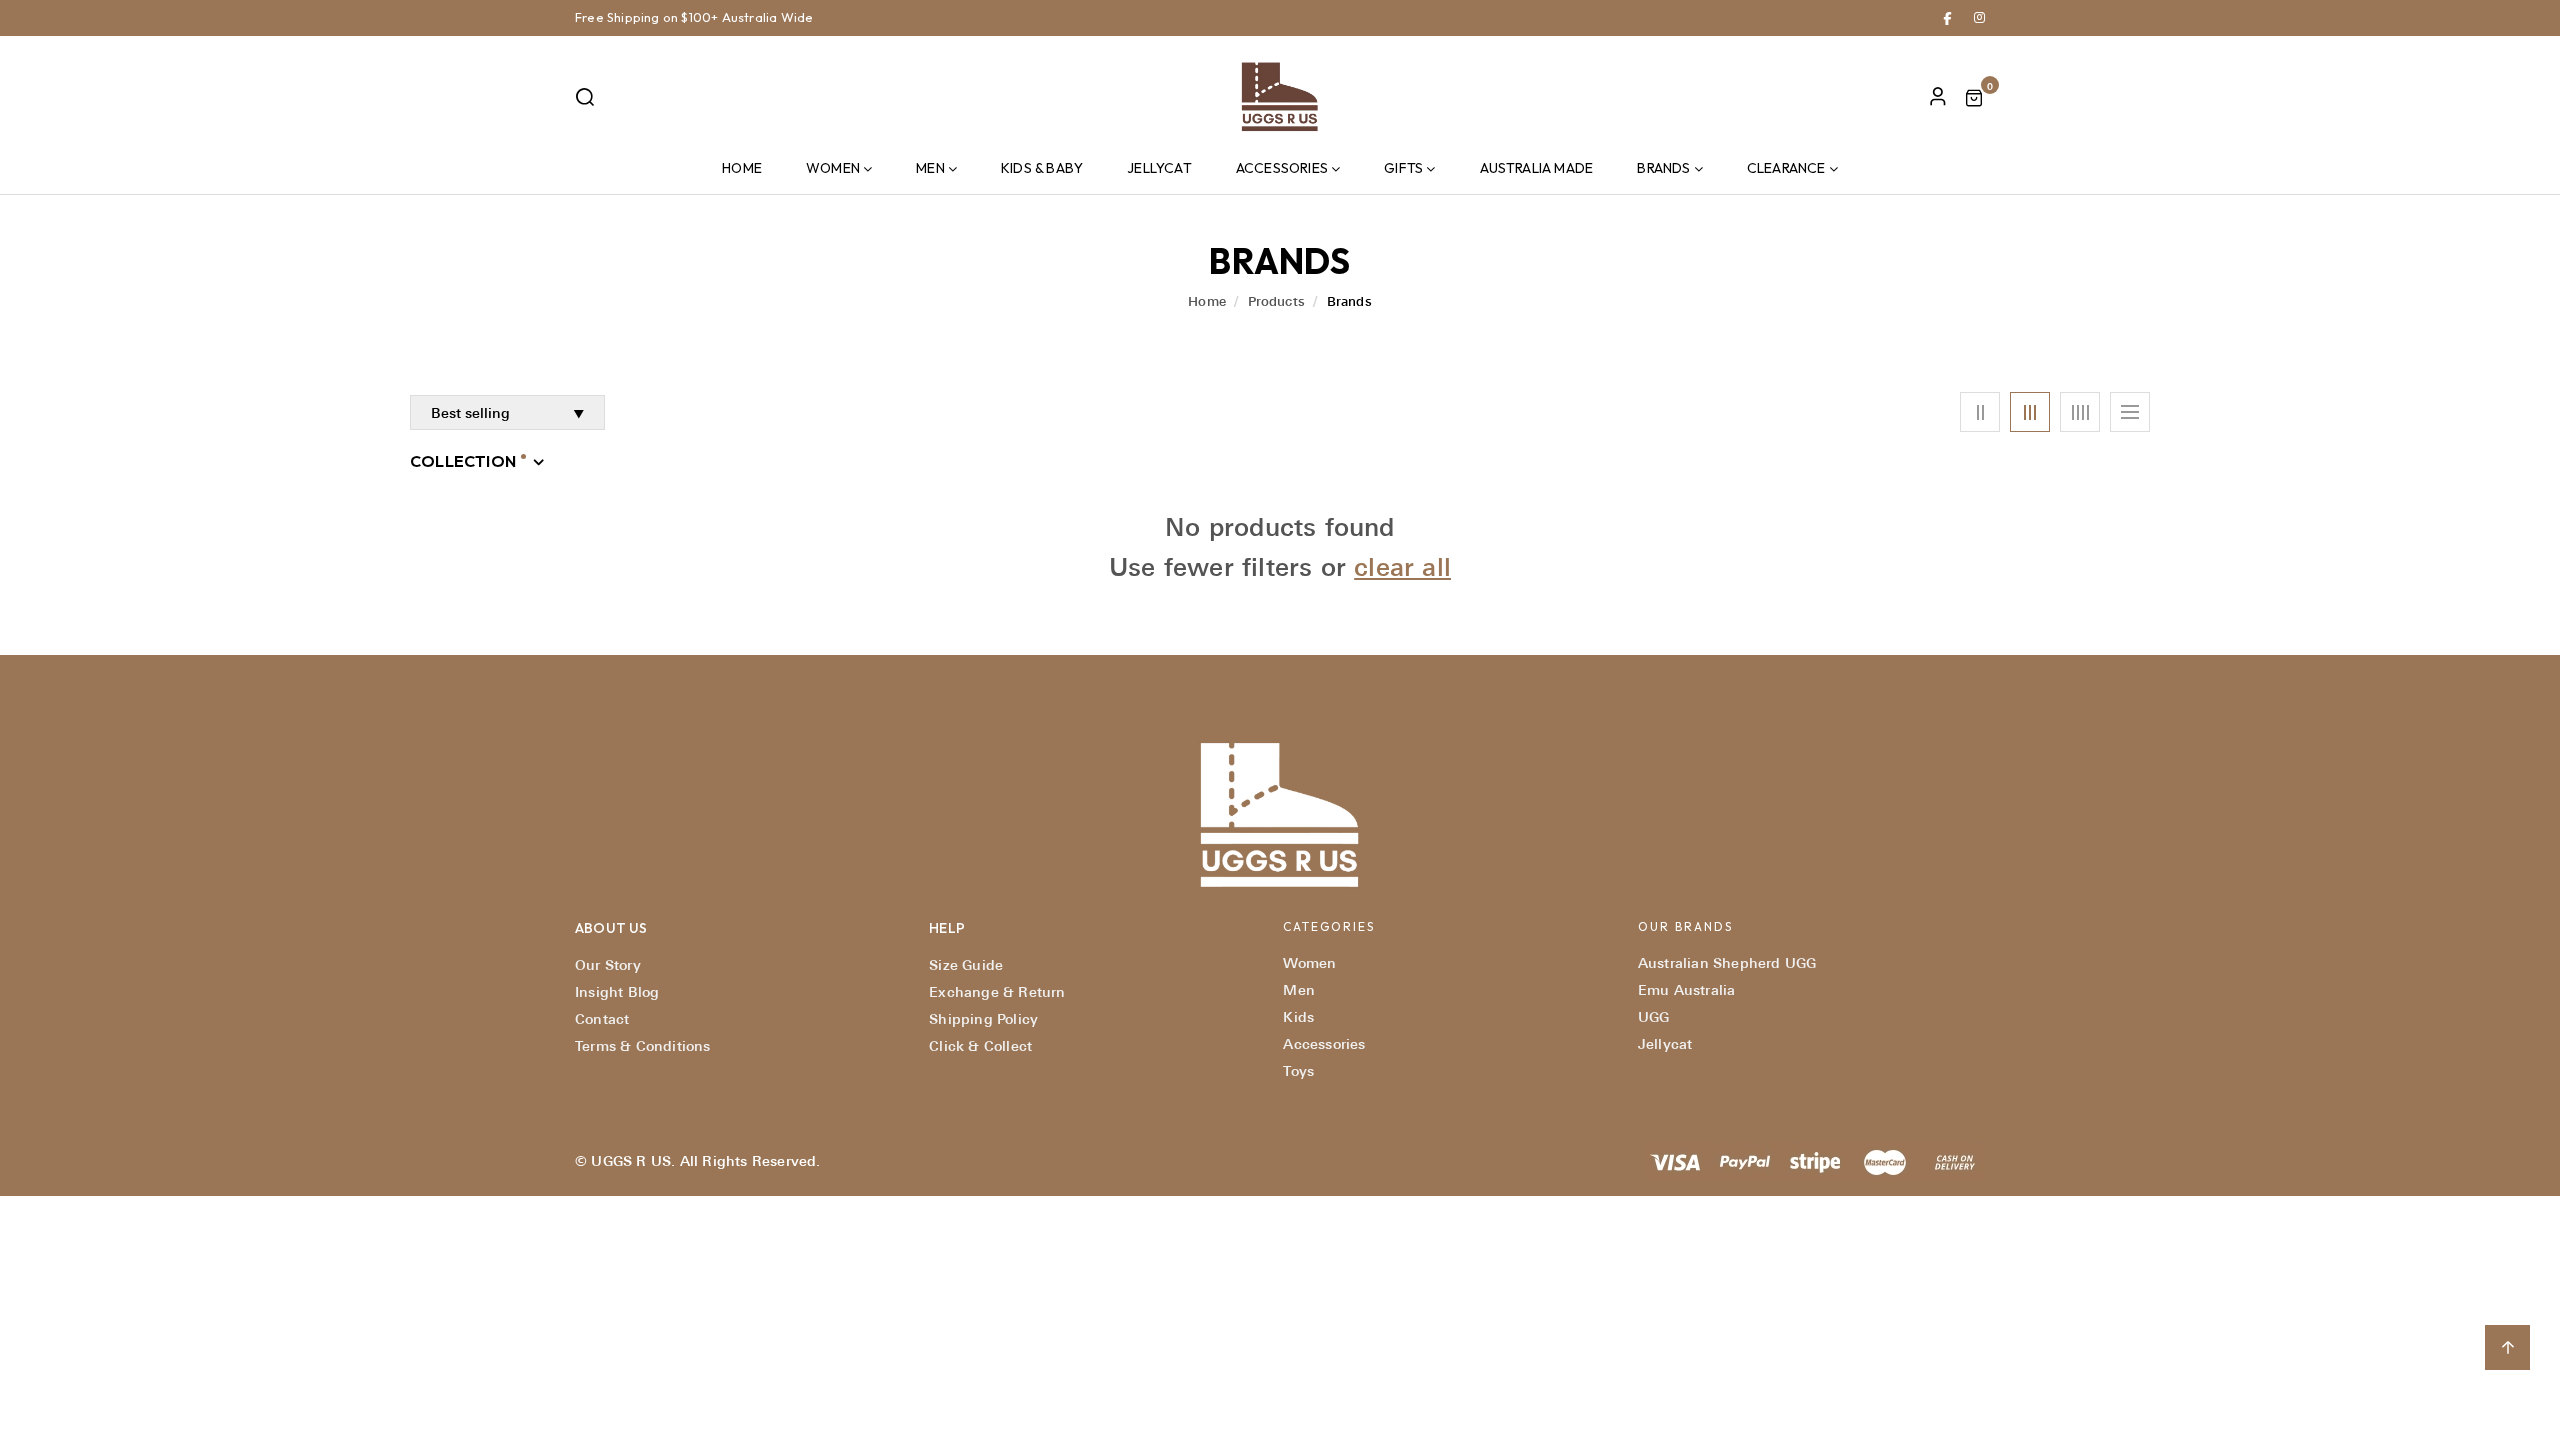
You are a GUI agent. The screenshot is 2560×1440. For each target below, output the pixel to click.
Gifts (1403, 168)
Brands (1663, 168)
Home (742, 168)
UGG (1654, 1017)
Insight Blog (617, 992)
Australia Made (1537, 168)
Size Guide (966, 965)
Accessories (1282, 168)
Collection (463, 461)
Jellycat (1159, 168)
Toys (1298, 1071)
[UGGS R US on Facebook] (1947, 17)
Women (833, 168)
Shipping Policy (983, 1019)
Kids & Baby (1042, 168)
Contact (602, 1019)
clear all (1402, 567)
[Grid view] (1980, 412)
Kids (1298, 1017)
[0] (1974, 100)
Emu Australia (1687, 990)
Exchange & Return (997, 992)
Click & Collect (980, 1046)
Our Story (608, 965)
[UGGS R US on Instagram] (1979, 17)
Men (930, 168)
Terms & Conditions (643, 1046)
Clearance (1786, 168)
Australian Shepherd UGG (1727, 963)
